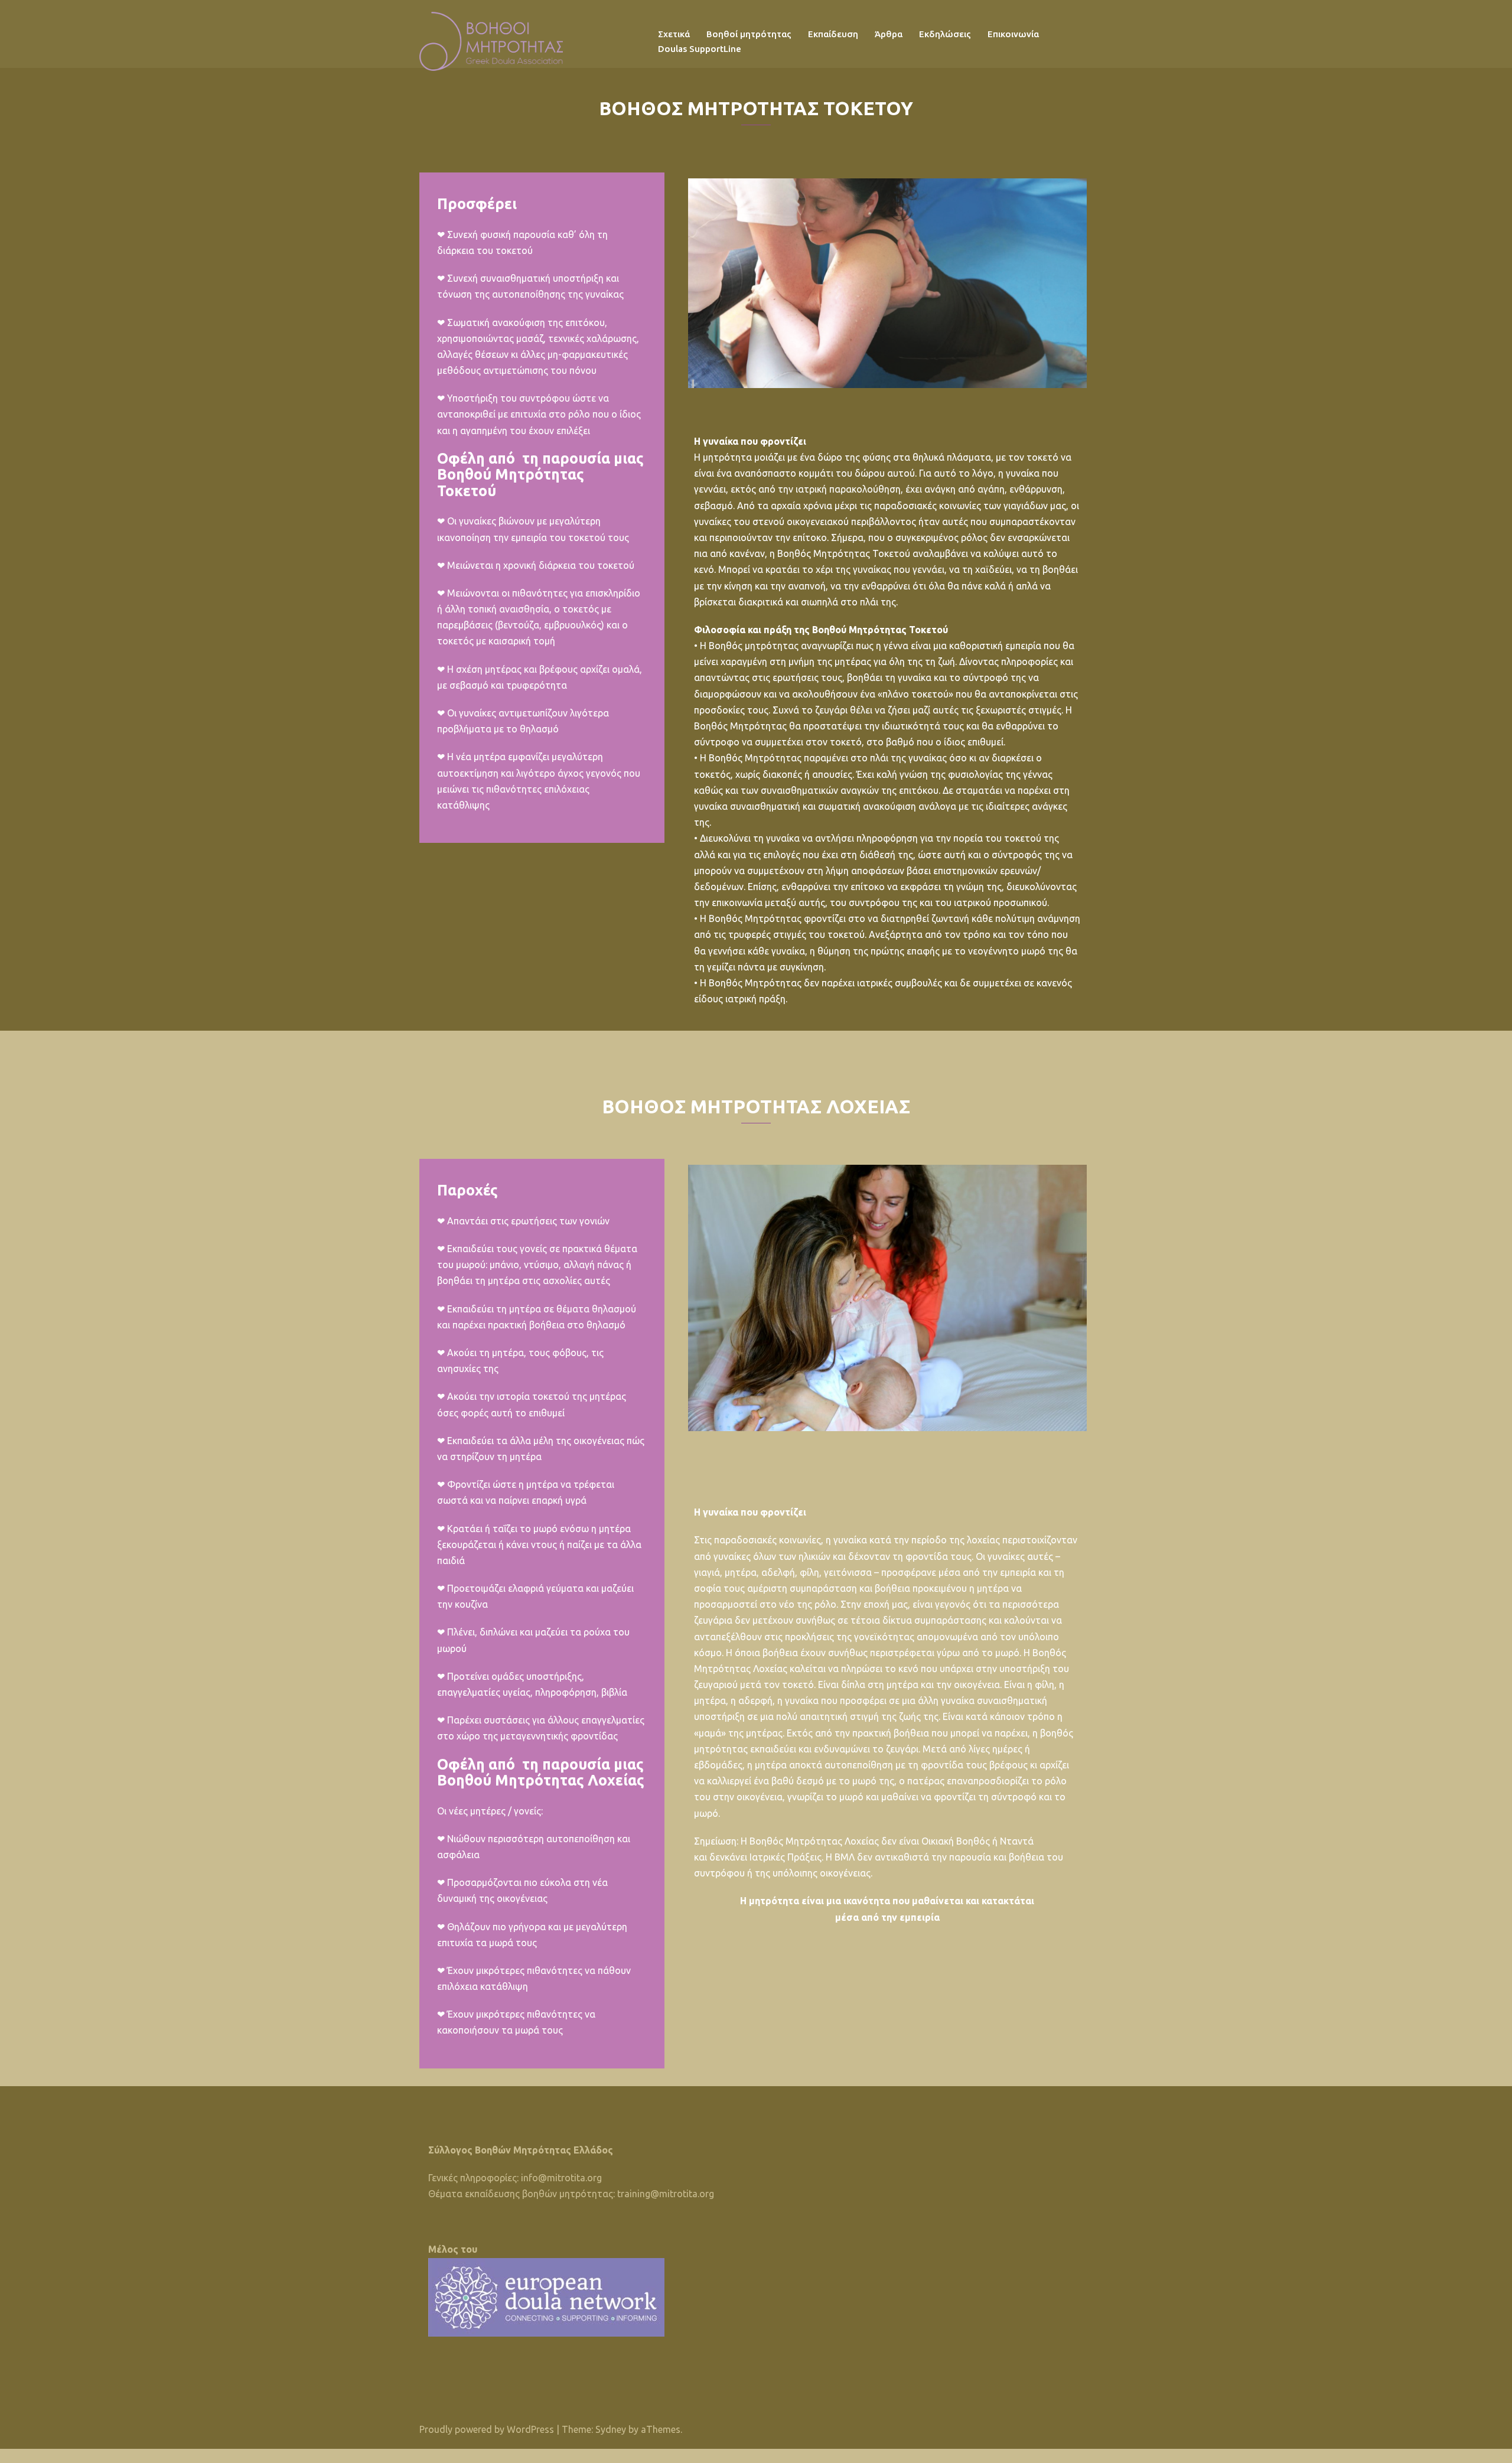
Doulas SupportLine (700, 49)
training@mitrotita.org (666, 2194)
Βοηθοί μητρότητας (749, 34)
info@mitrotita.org (561, 2178)
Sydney (611, 2429)
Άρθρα (889, 34)
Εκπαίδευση (833, 34)
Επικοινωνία (1013, 34)
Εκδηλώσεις (945, 34)
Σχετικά (674, 34)
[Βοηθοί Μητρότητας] (491, 40)
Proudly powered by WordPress (487, 2429)
